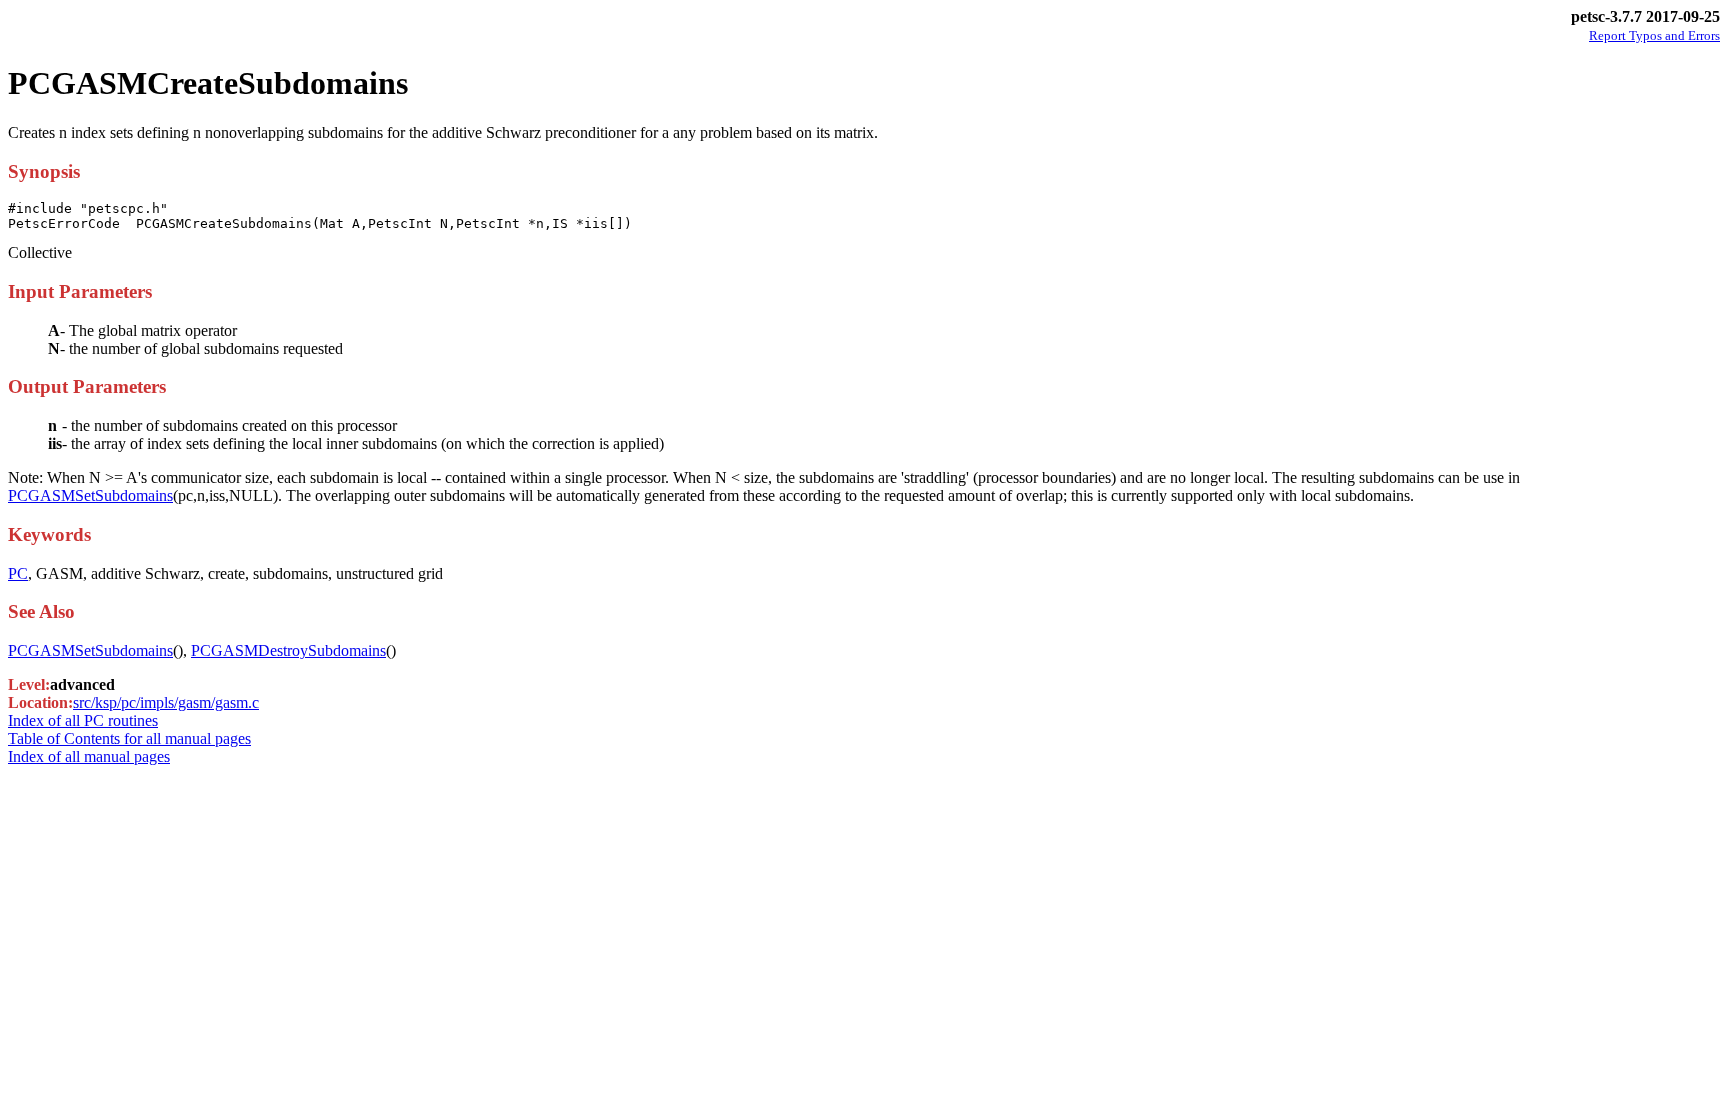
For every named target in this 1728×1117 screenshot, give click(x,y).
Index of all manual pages (89, 756)
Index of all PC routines (83, 720)
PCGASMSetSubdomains (90, 495)
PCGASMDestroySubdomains (288, 650)
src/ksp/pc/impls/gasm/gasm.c (166, 702)
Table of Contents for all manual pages (129, 738)
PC (18, 573)
